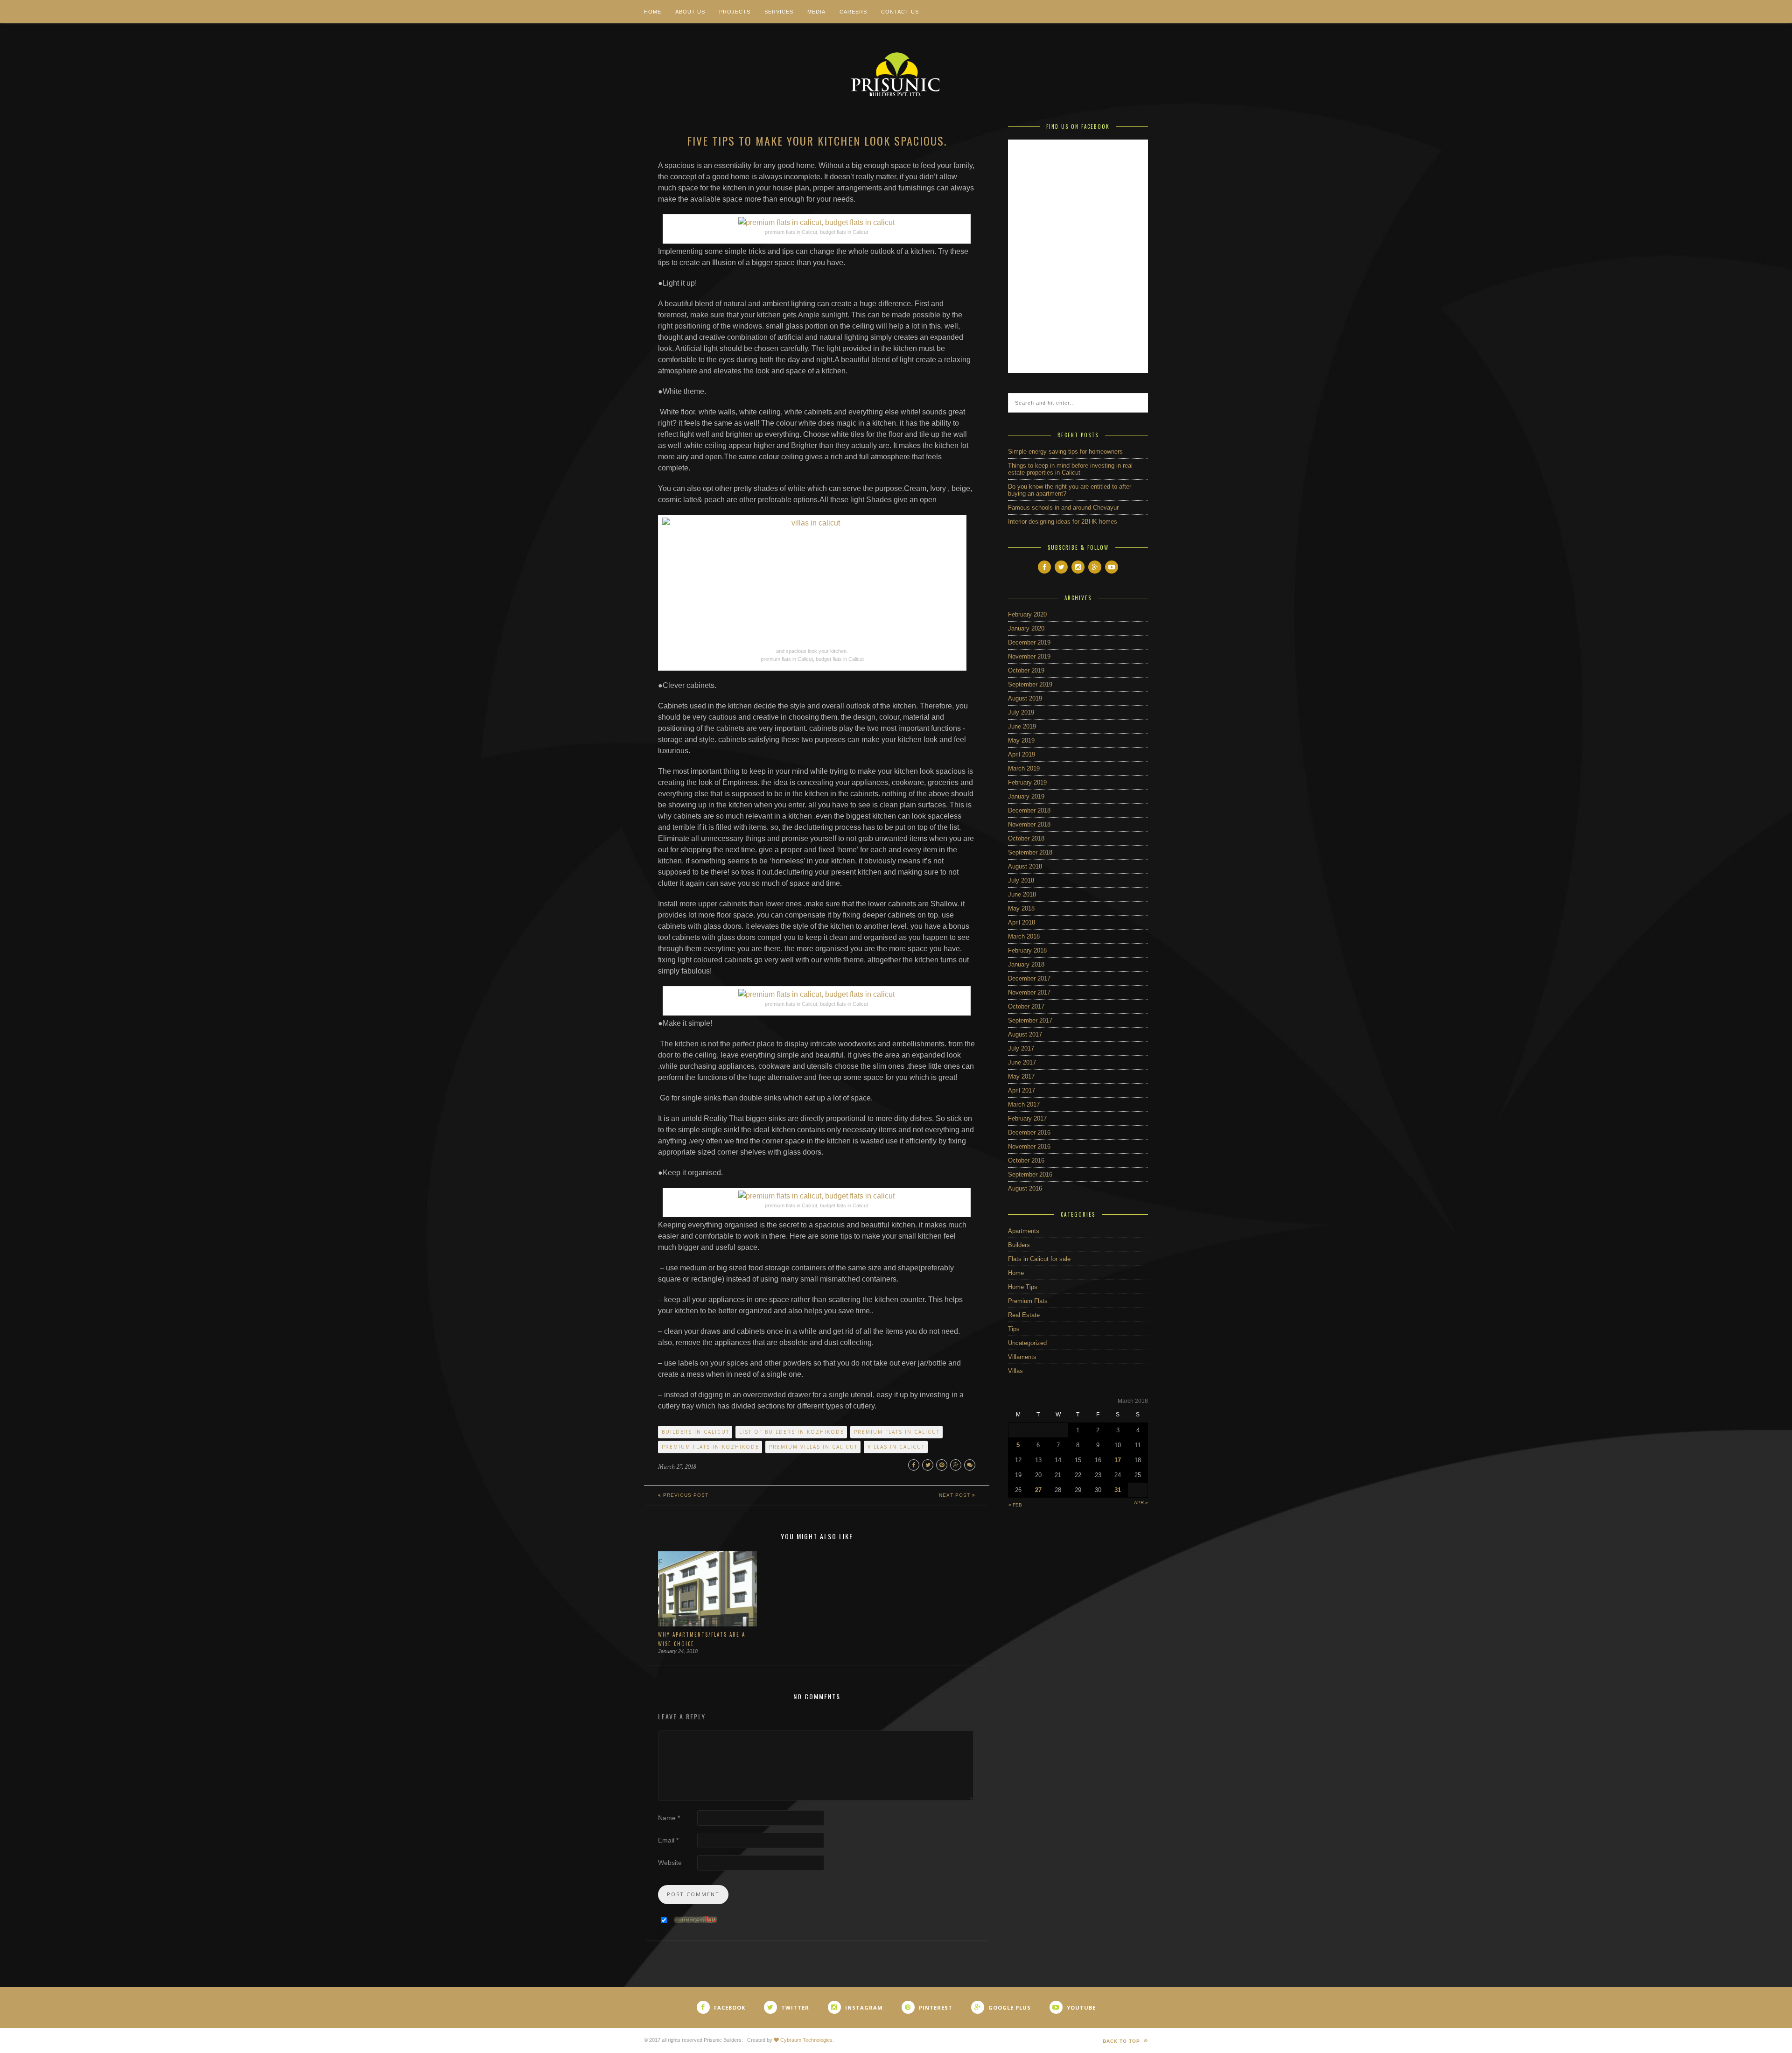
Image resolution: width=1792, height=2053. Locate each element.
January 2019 (1026, 796)
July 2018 (1021, 880)
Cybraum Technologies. (806, 2040)
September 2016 (1030, 1174)
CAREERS (853, 12)
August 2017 (1025, 1034)
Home (1016, 1273)
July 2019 (1021, 712)
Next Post (955, 1495)
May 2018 (1021, 908)
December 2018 (1029, 810)
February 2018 (1027, 950)
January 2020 (1026, 628)
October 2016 (1026, 1160)
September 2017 (1030, 1020)
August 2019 (1025, 698)
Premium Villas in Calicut (813, 1447)
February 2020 (1027, 614)
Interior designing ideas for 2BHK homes (1063, 522)
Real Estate (1024, 1315)
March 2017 (1024, 1104)
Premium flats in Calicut (897, 1432)
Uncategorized (1027, 1343)
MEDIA (816, 12)
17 (1118, 1460)
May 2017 (1021, 1076)
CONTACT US (900, 12)
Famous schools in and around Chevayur (1063, 508)
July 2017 (1021, 1048)
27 (1038, 1490)
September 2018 (1030, 852)
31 (1118, 1490)
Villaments (1022, 1357)
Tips (1014, 1329)
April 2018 (1022, 922)
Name (669, 1818)
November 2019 (1029, 656)
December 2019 (1029, 642)
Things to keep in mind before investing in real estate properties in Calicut (1070, 469)
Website (670, 1863)
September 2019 (1030, 684)
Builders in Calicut (696, 1432)
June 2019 (1022, 726)
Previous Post (685, 1495)
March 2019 (1024, 768)
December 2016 (1029, 1132)
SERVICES (779, 12)
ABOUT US (690, 12)
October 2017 (1026, 1006)
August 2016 (1025, 1188)
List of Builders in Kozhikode (792, 1432)
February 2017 (1027, 1118)
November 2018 (1029, 824)
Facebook (730, 2007)
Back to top (1122, 2041)
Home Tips (1023, 1287)
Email (668, 1840)
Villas (1015, 1371)
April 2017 (1022, 1090)
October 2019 (1026, 670)
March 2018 (1024, 936)
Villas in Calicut (896, 1447)
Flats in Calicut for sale (1039, 1259)
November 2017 (1029, 992)
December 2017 (1029, 978)
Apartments (1024, 1231)
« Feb (1015, 1505)
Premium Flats (1028, 1301)
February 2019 (1027, 782)
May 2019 (1021, 740)
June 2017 (1022, 1062)
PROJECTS (735, 12)
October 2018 (1026, 838)
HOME (653, 12)
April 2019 (1022, 754)
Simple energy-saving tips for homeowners (1065, 452)
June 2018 (1022, 894)
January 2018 (1026, 964)
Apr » (1141, 1503)
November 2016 (1029, 1146)
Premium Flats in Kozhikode (710, 1447)
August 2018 (1025, 866)
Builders (1019, 1245)
